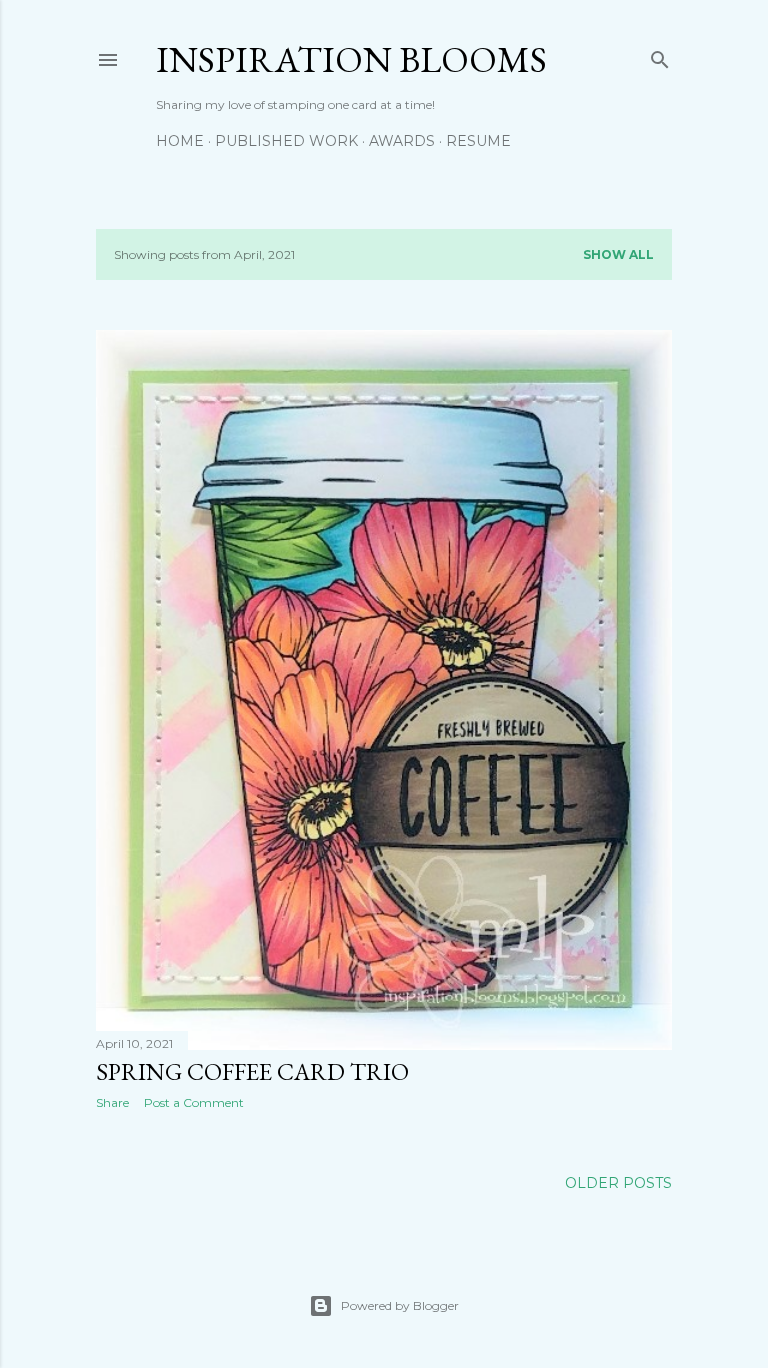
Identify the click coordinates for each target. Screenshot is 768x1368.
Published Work (286, 141)
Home (180, 141)
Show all (618, 254)
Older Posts (618, 1183)
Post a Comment (194, 1102)
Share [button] (112, 1102)
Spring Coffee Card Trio (252, 1071)
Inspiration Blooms (351, 59)
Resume (478, 141)
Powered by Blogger (400, 1305)
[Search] (660, 55)
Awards (402, 141)
